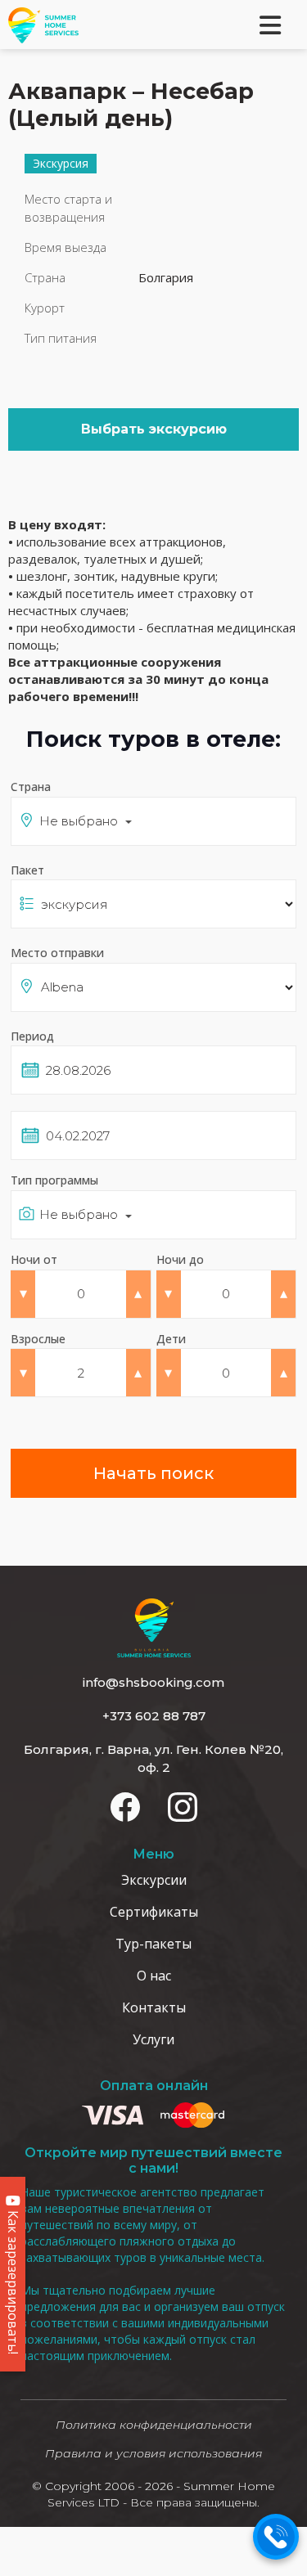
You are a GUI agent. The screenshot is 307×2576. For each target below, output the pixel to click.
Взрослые (38, 1339)
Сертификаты (154, 1912)
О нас (154, 1976)
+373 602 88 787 (154, 1716)
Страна (31, 787)
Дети (171, 1339)
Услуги (153, 2039)
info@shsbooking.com (153, 1682)
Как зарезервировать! (13, 2281)
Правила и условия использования (153, 2453)
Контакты (154, 2007)
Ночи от (34, 1259)
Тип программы (54, 1180)
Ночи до (180, 1259)
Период (32, 1036)
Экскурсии (154, 1880)
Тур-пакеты (153, 1944)
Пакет (27, 870)
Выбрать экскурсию (154, 429)
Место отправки (57, 953)
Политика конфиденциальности (154, 2425)
